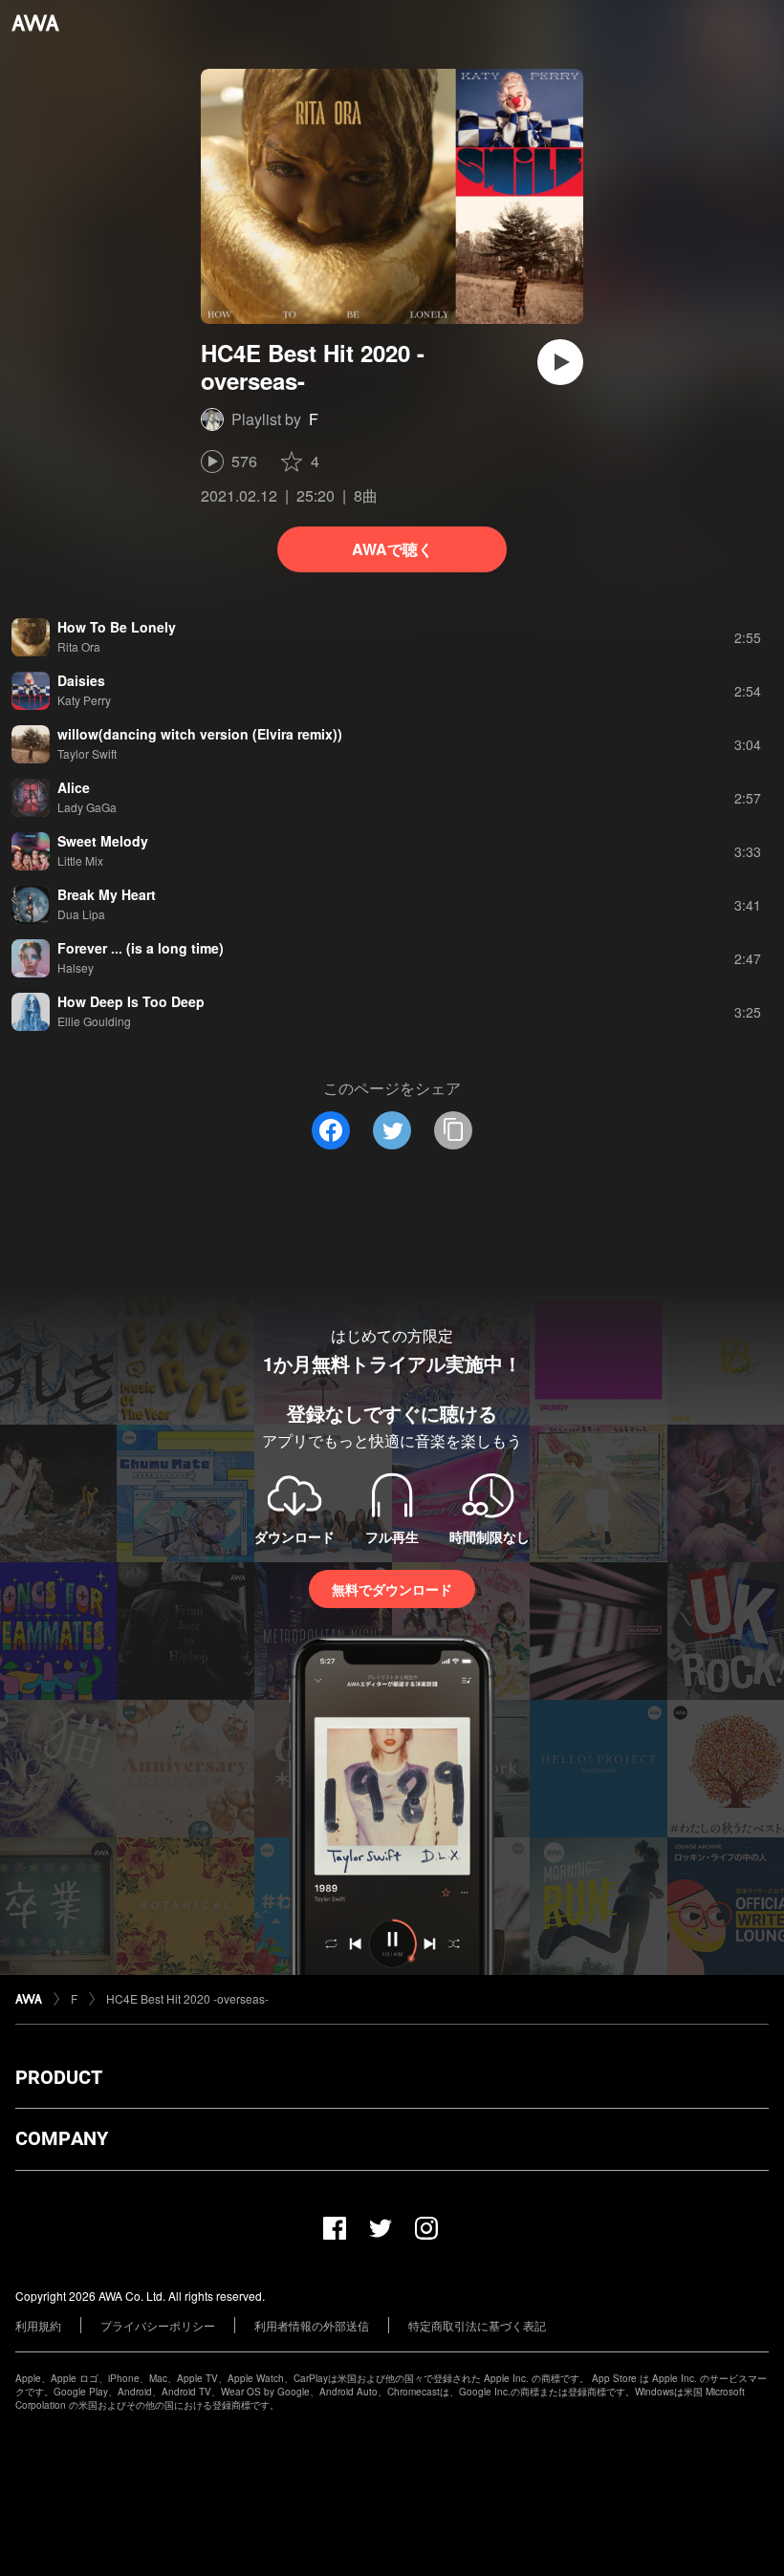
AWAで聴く (392, 549)
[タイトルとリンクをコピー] (453, 1130)
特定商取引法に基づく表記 (477, 2325)
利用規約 (38, 2325)
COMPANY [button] (62, 2138)
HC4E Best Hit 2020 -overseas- (187, 1998)
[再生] (560, 362)
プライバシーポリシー (158, 2325)
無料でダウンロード (392, 1589)
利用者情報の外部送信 (312, 2325)
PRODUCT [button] (59, 2077)
